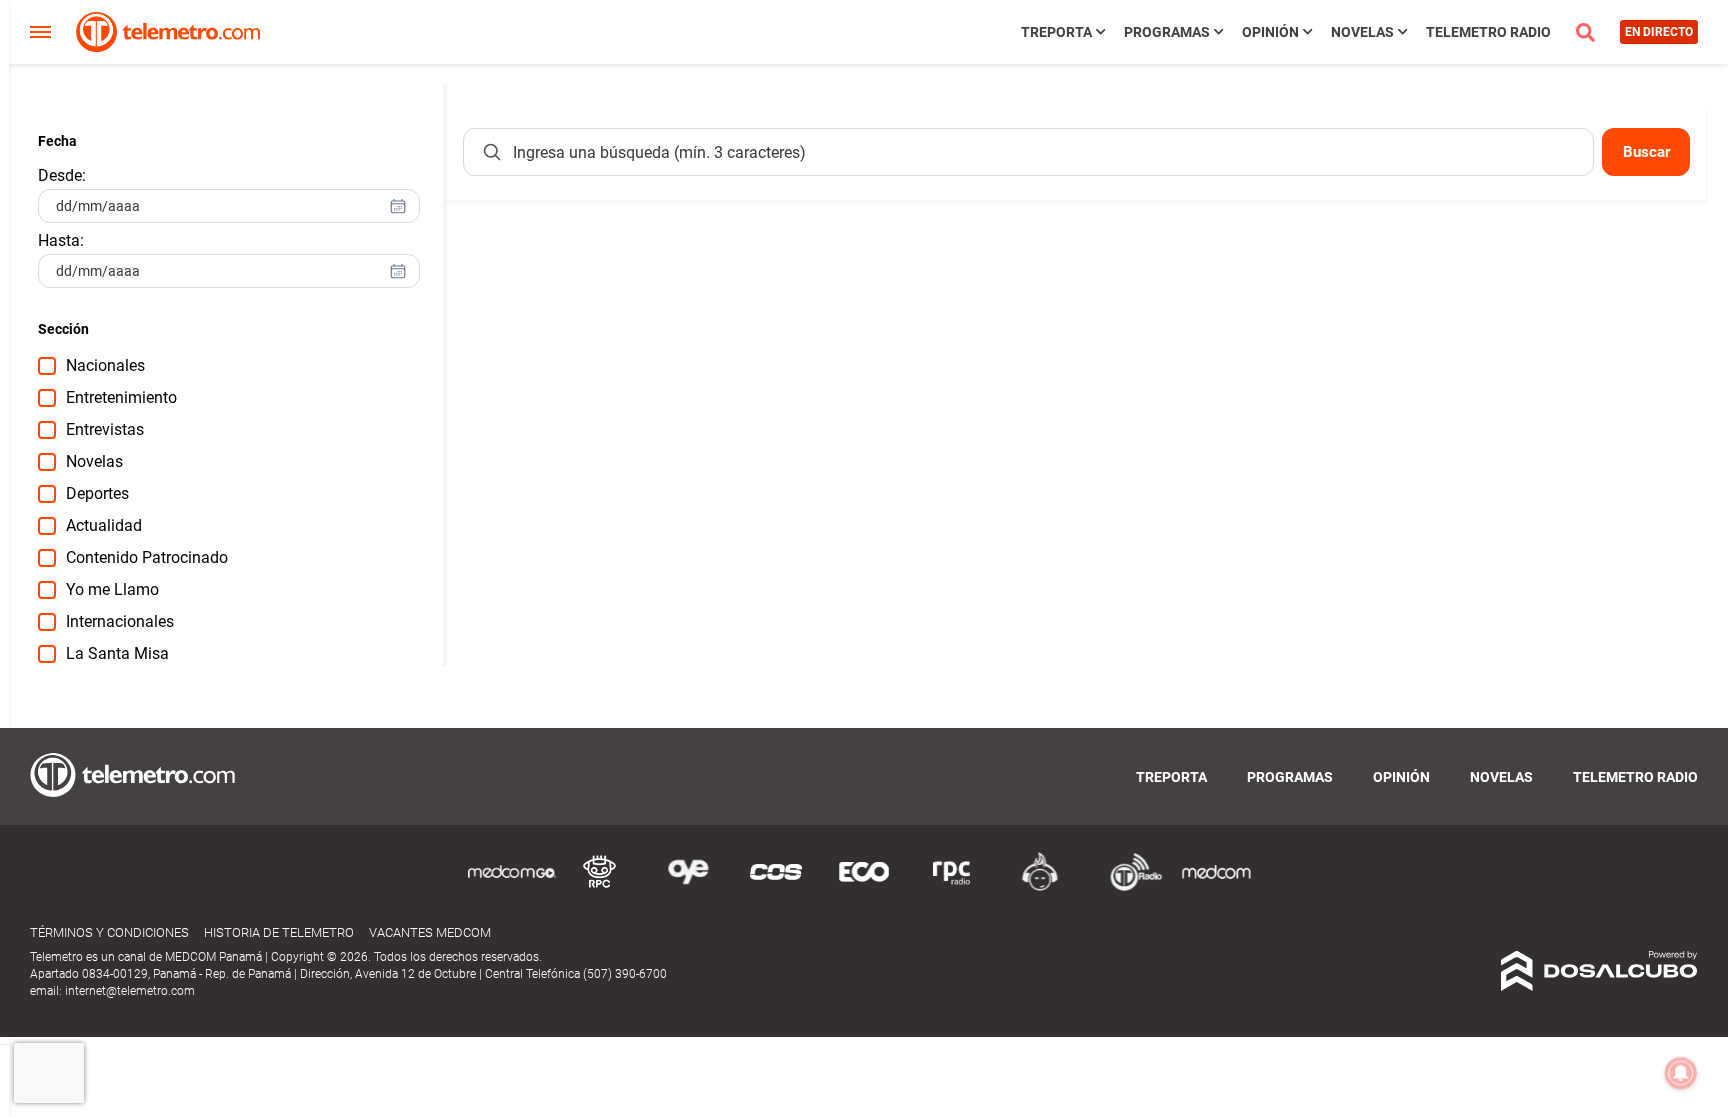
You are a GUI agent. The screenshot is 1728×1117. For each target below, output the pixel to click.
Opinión (1270, 32)
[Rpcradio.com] (952, 887)
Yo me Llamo (112, 589)
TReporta (1056, 32)
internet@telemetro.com (130, 991)
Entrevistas (105, 429)
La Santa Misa (117, 653)
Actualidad (104, 525)
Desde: (62, 175)
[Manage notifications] (1681, 1073)
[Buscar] (492, 152)
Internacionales (120, 621)
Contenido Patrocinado (147, 557)
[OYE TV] (688, 887)
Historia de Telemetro (279, 932)
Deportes (97, 493)
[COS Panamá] (776, 887)
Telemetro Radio (1488, 32)
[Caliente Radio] (1040, 887)
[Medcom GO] (512, 887)
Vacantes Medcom (430, 932)
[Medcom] (1216, 887)
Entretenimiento (121, 397)
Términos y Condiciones (109, 932)
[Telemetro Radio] (1128, 887)
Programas (1167, 32)
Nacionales (105, 365)
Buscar (1646, 152)
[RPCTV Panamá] (600, 887)
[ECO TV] (864, 887)
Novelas (1362, 32)
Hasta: (61, 240)
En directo (1659, 32)
